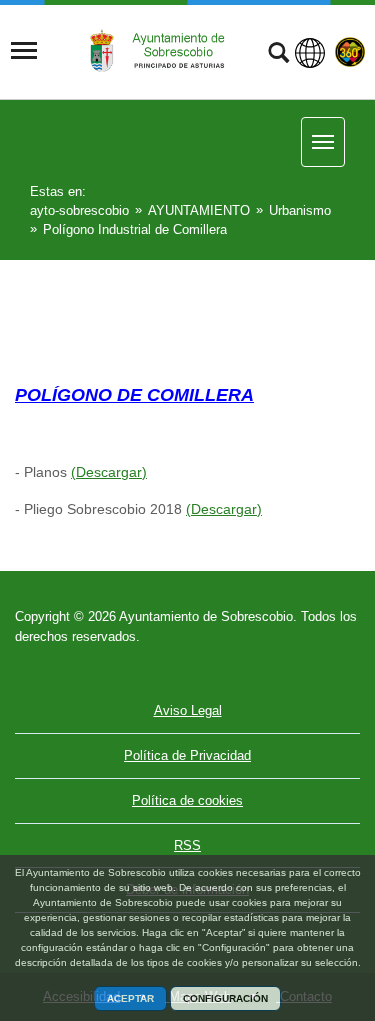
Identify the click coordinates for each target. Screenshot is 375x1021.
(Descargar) (109, 472)
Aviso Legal (188, 710)
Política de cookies (187, 800)
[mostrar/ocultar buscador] (278, 55)
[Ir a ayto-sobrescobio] (164, 50)
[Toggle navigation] (24, 51)
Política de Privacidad (187, 755)
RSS (187, 845)
